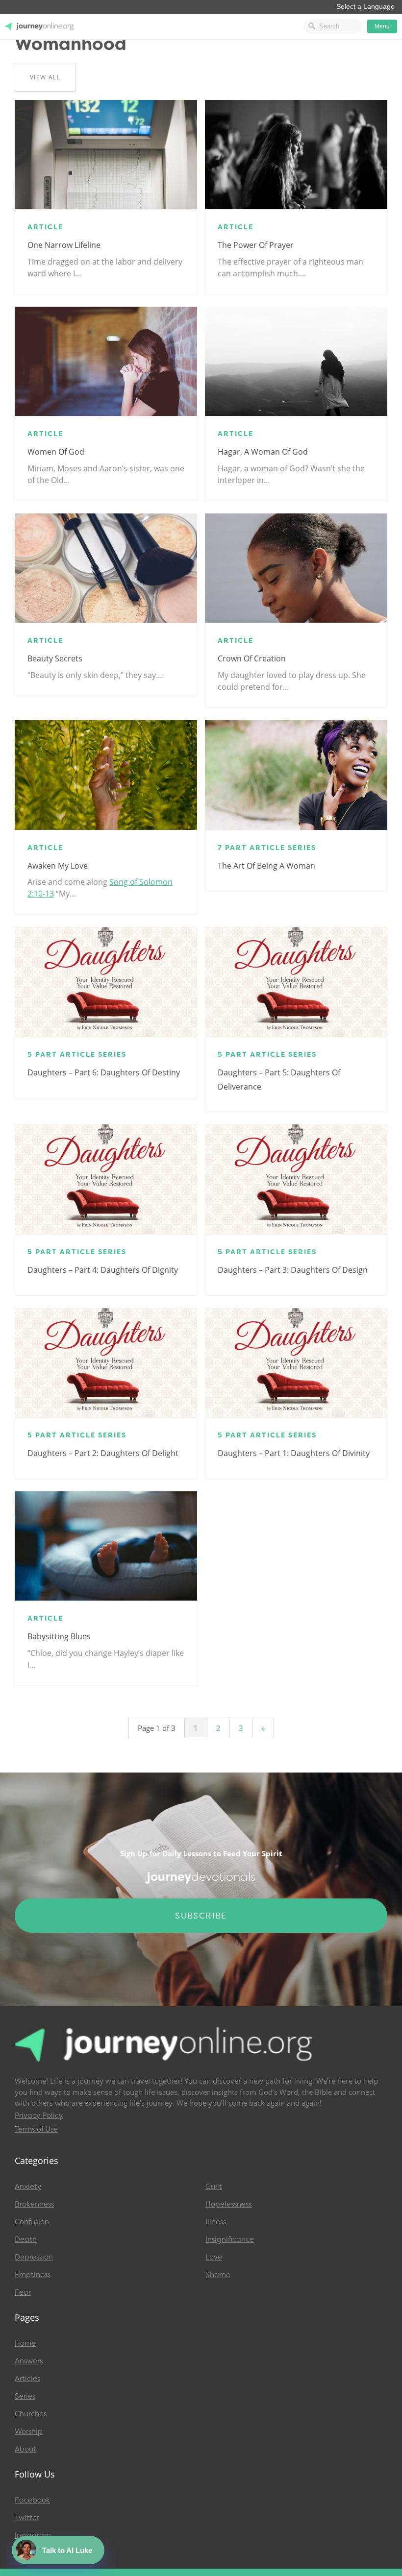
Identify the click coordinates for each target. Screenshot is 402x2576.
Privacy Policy (39, 2115)
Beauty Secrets (55, 658)
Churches (31, 2414)
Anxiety (28, 2187)
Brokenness (34, 2204)
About (25, 2449)
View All (45, 77)
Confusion (32, 2222)
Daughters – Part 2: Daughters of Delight (103, 1453)
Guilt (214, 2187)
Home (25, 2343)
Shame (218, 2275)
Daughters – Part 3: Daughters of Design (293, 1270)
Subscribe (201, 1916)
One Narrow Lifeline (64, 245)
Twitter (27, 2518)
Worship (29, 2431)
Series (25, 2396)
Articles (27, 2379)
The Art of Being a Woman (266, 866)
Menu (382, 26)
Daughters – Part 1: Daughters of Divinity (294, 1453)
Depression (34, 2257)
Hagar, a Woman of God (263, 452)
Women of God (56, 452)
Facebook (32, 2500)
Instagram (33, 2535)
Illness (216, 2222)
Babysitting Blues (59, 1636)
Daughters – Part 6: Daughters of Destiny (104, 1072)
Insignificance (230, 2239)
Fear (23, 2292)
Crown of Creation (252, 658)
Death (26, 2239)
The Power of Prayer (256, 245)
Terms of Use (36, 2129)
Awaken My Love (58, 866)
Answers (29, 2361)
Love (214, 2257)
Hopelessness (228, 2204)
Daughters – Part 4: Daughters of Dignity (103, 1270)
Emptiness (33, 2275)
